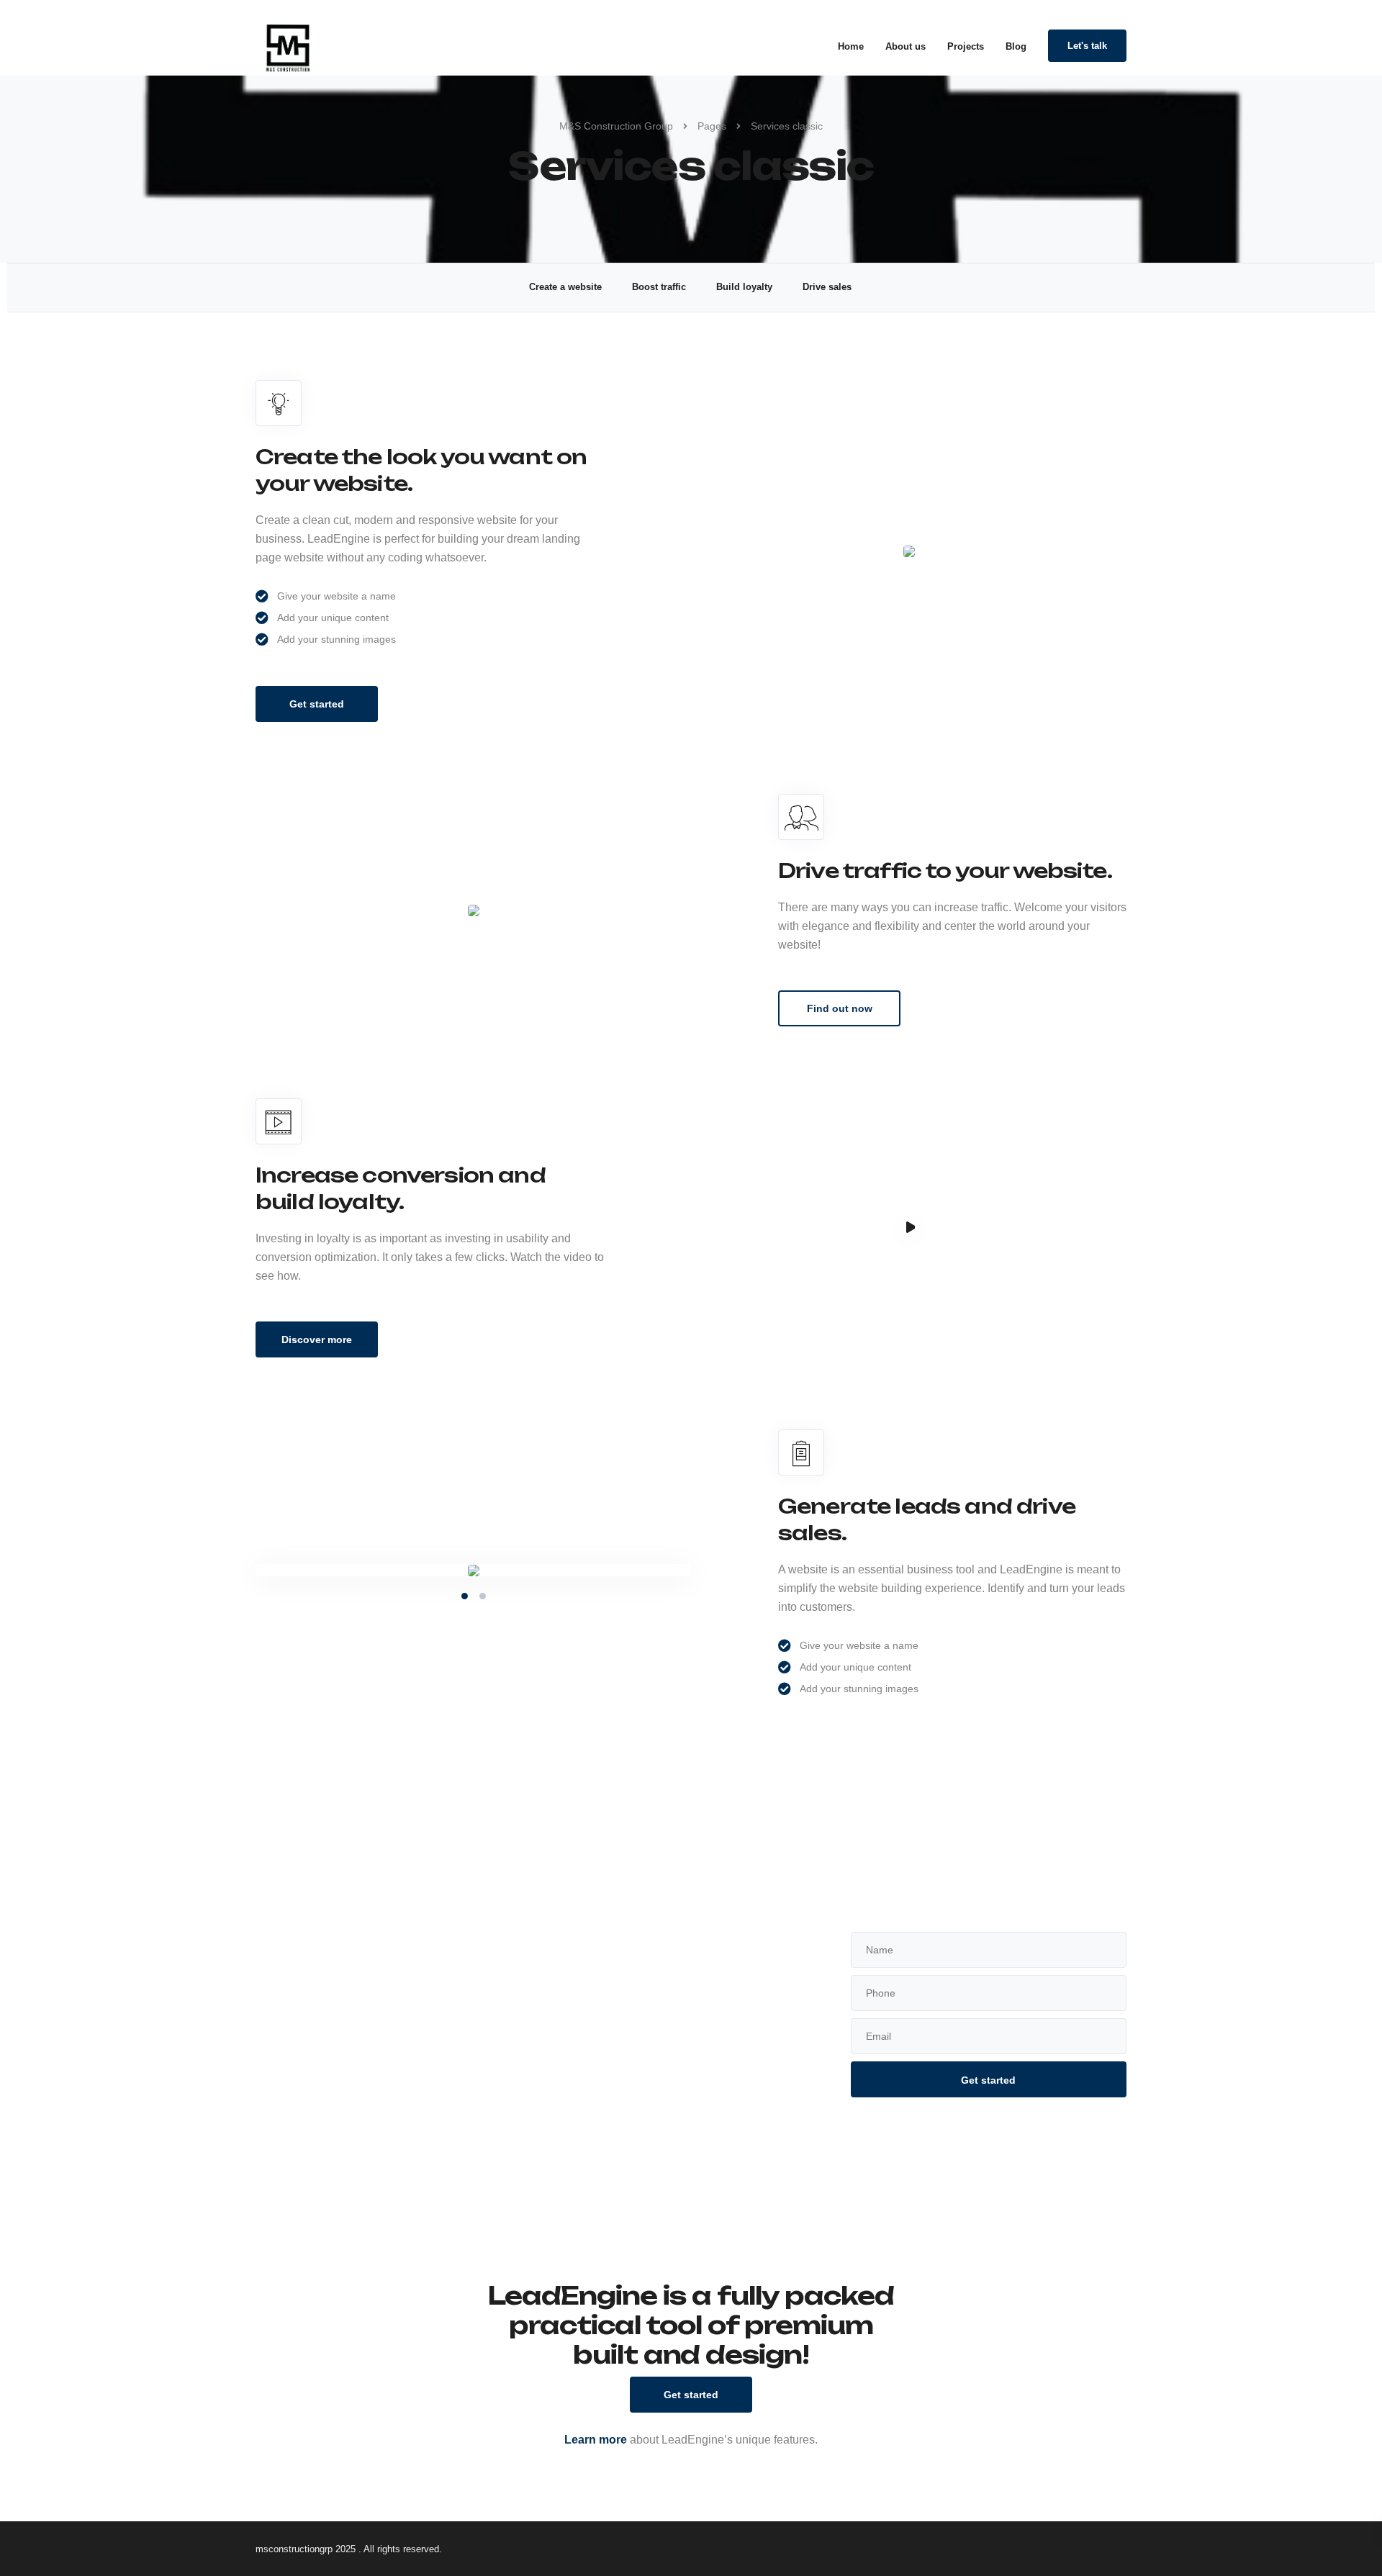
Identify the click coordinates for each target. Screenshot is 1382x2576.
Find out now (840, 1008)
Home (851, 46)
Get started (317, 704)
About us (905, 46)
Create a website (565, 287)
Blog (1016, 46)
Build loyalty (744, 287)
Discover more (317, 1339)
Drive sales (827, 287)
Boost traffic (659, 287)
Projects (966, 46)
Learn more (596, 2440)
